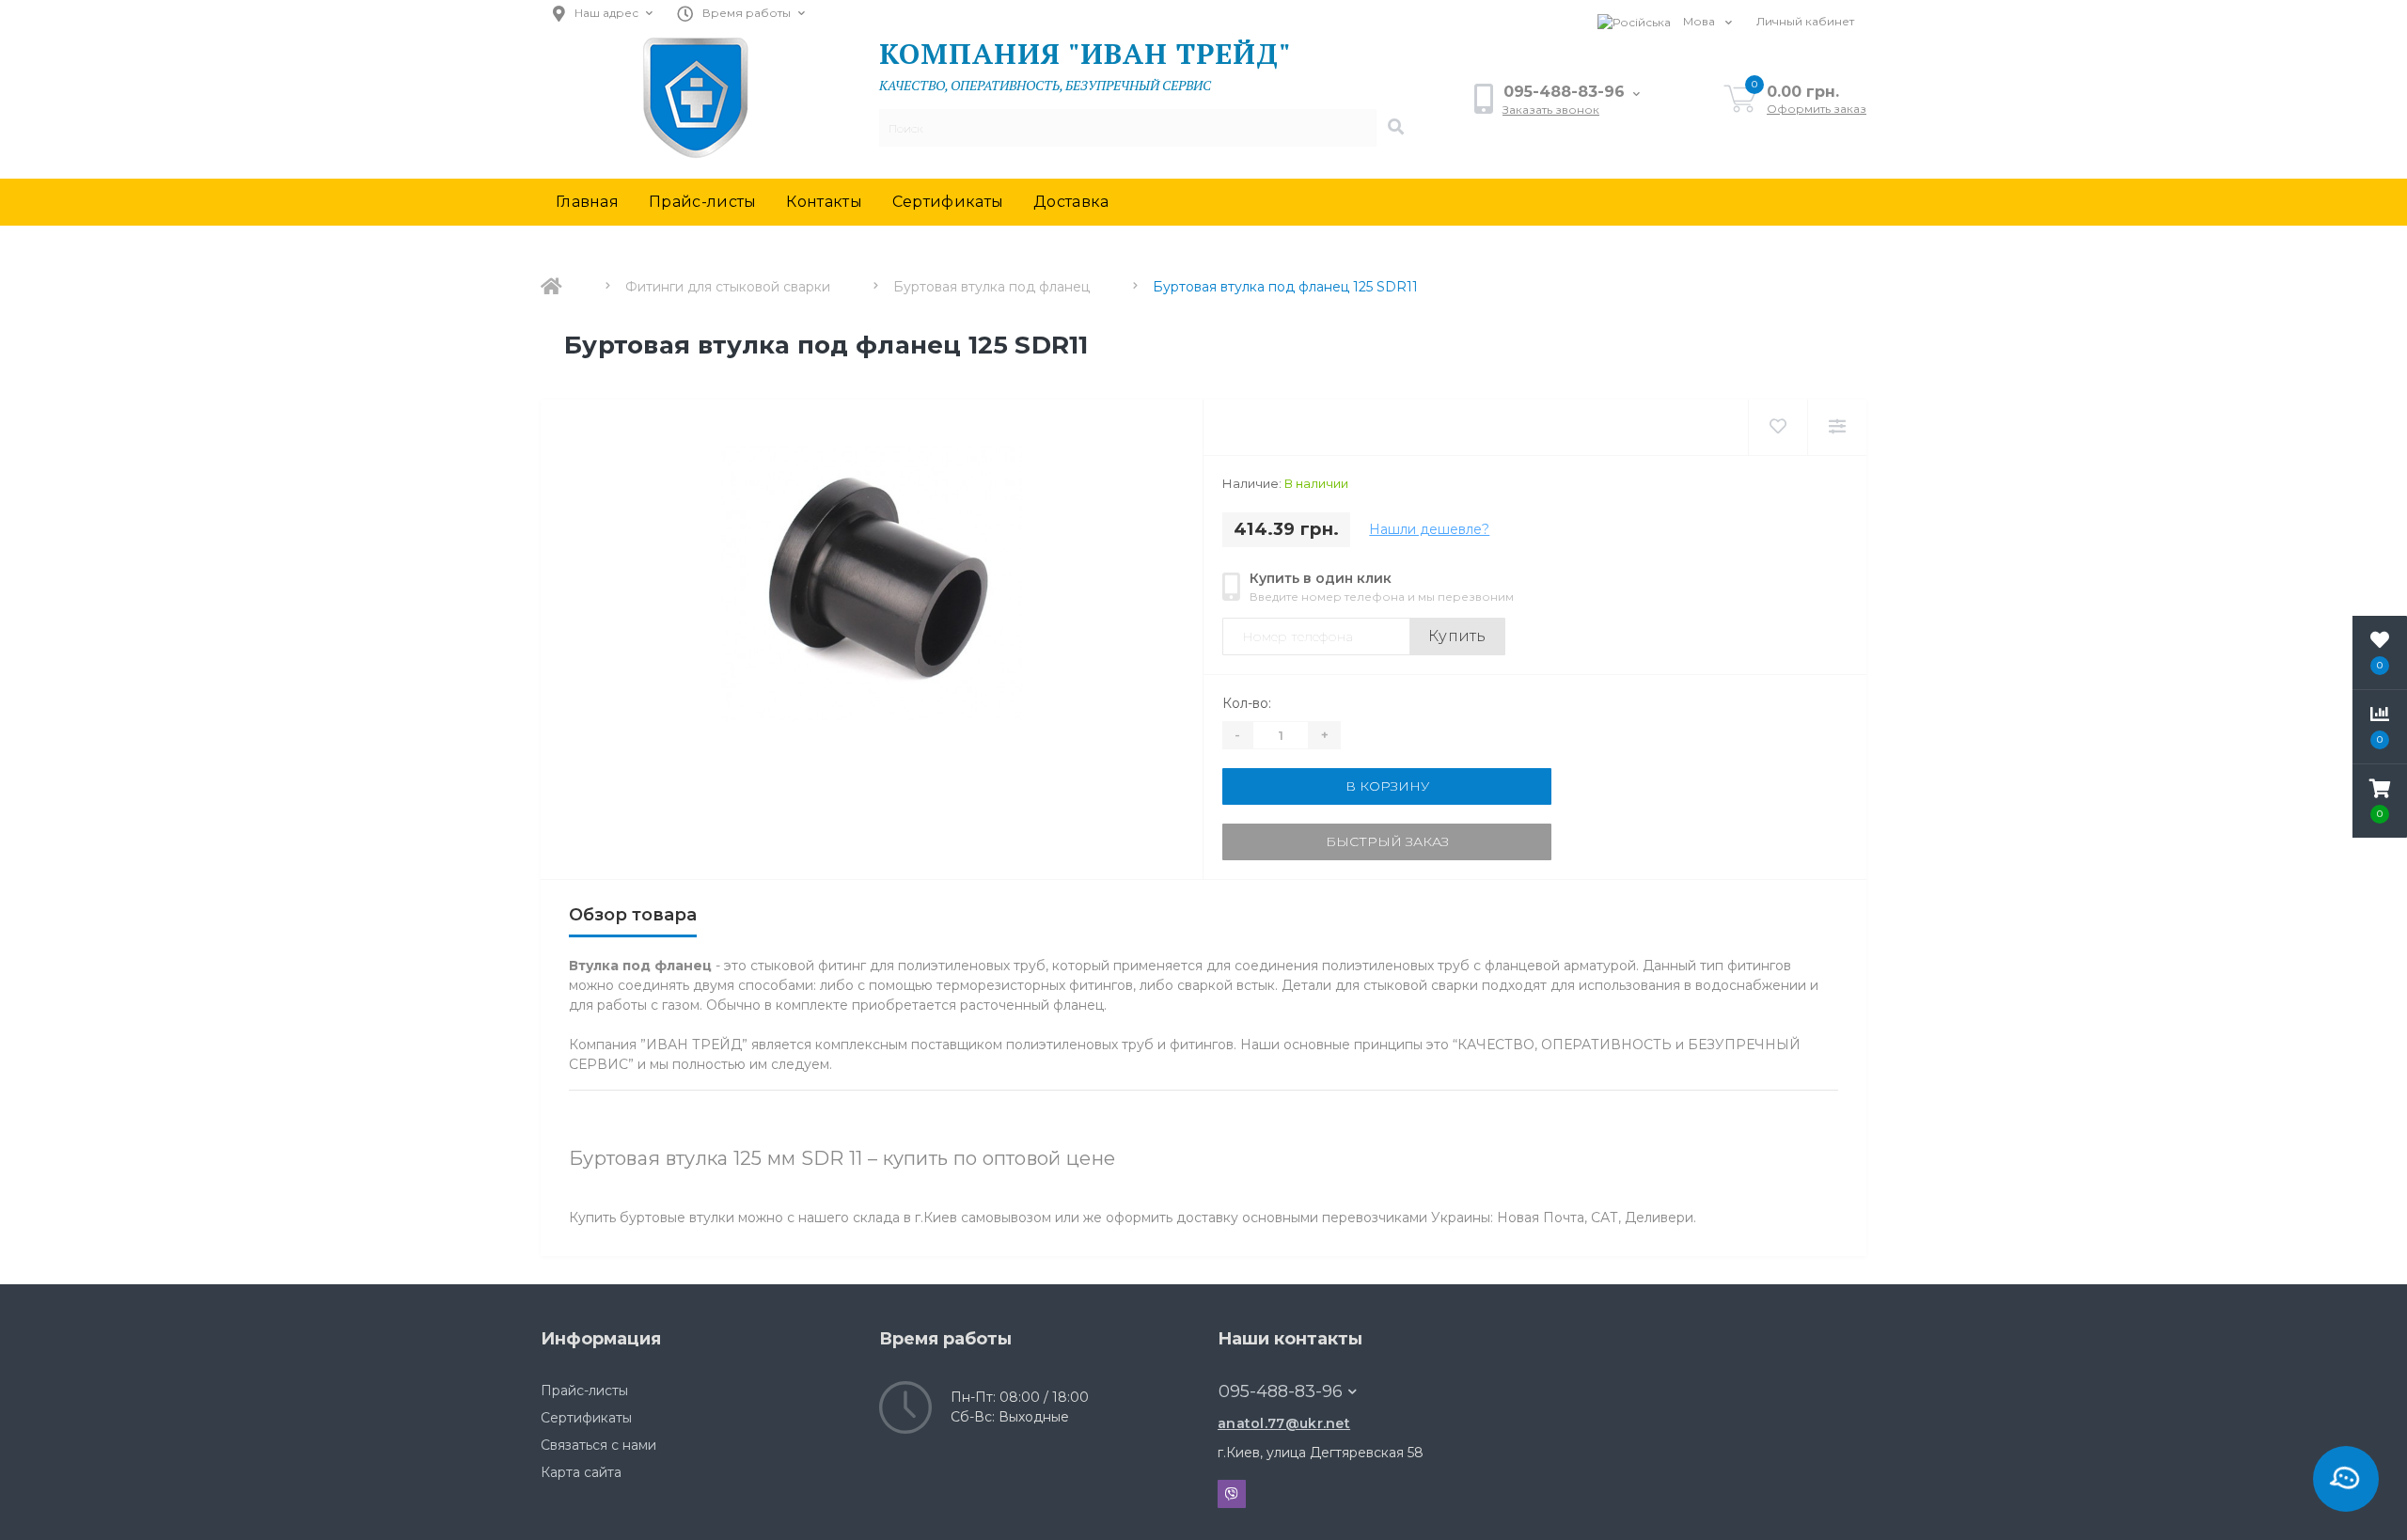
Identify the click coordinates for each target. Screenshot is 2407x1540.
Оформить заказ (1817, 109)
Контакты (824, 202)
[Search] (1395, 128)
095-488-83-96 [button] (1281, 1391)
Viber (1232, 1494)
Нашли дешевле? (1429, 529)
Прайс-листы (702, 202)
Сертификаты (948, 202)
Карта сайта (581, 1472)
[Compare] (1837, 427)
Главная (587, 202)
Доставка (1071, 202)
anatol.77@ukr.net (1284, 1423)
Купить (1457, 636)
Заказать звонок (1551, 110)
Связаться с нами (598, 1445)
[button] (2380, 801)
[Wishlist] (1778, 427)
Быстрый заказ (1387, 841)
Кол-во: (1247, 703)
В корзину (1387, 786)
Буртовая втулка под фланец (991, 287)
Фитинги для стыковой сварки (728, 287)
